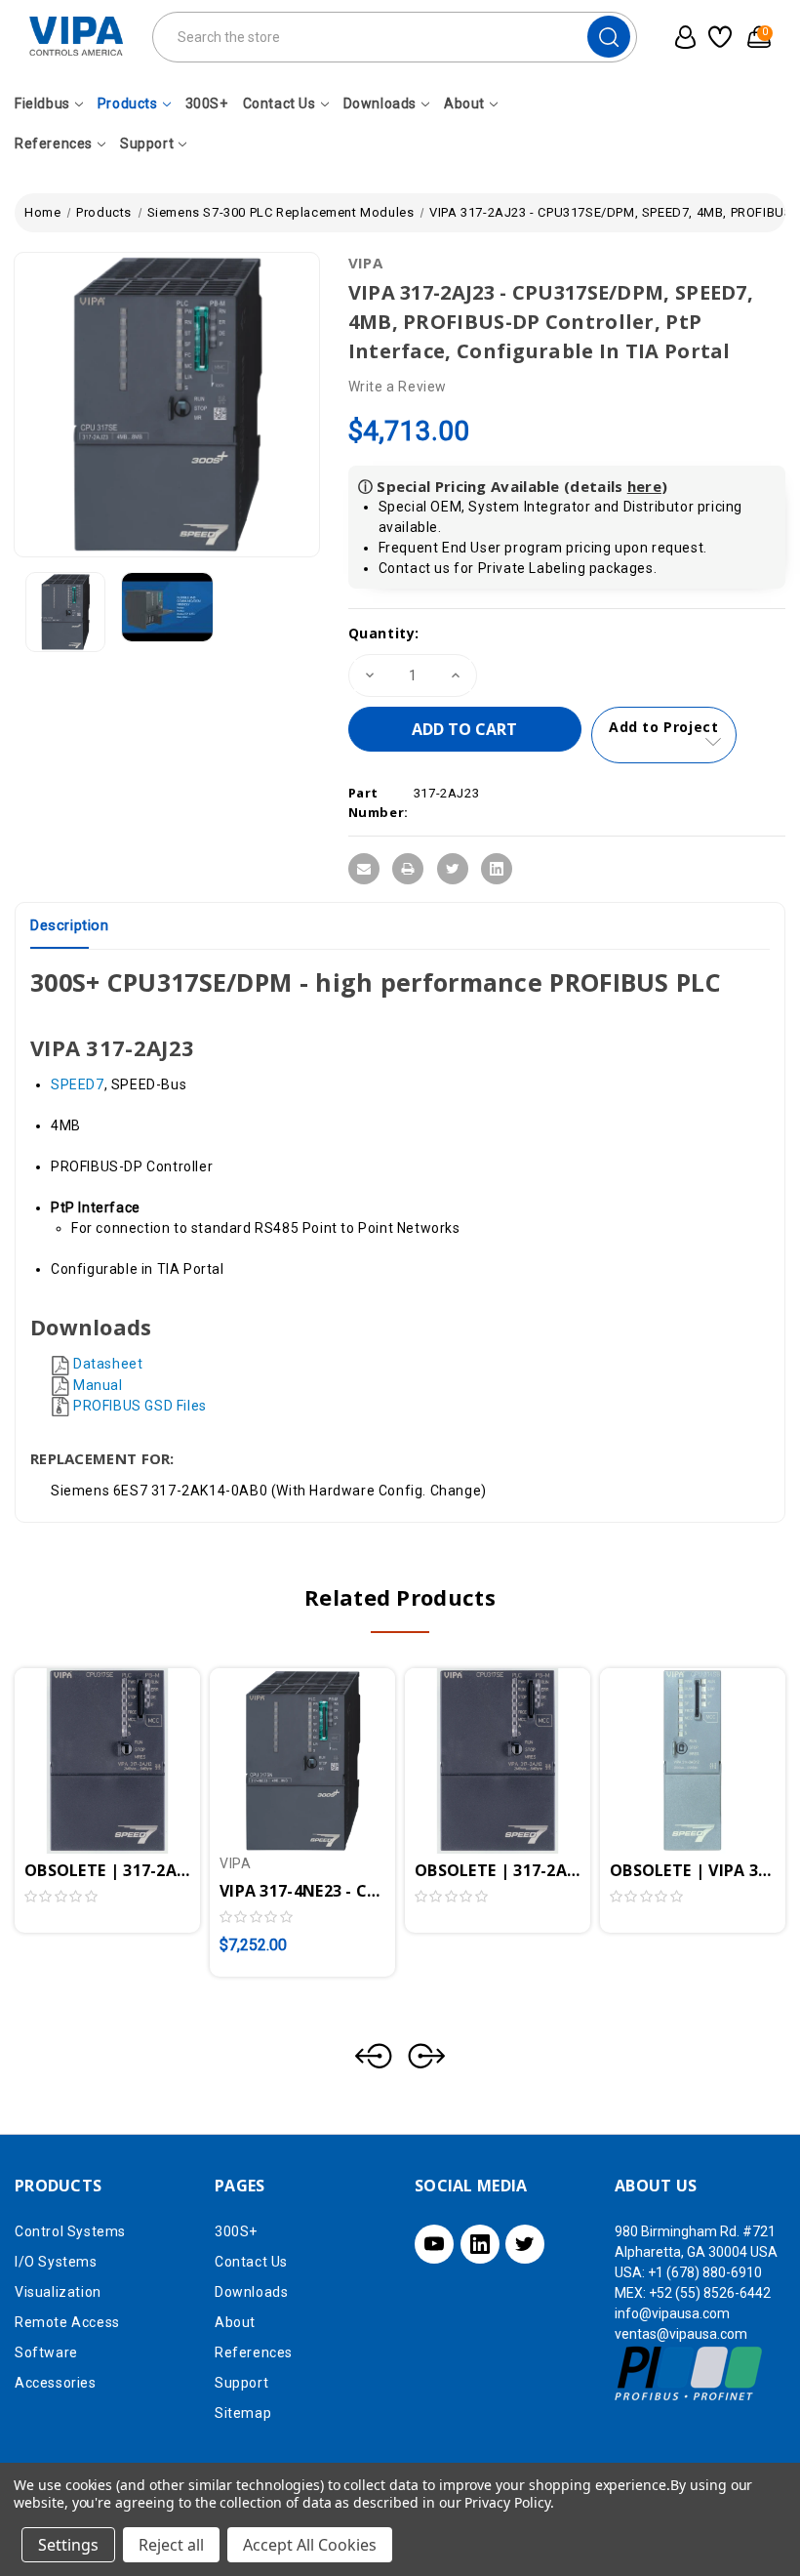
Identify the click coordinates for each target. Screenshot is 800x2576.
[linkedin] (480, 2244)
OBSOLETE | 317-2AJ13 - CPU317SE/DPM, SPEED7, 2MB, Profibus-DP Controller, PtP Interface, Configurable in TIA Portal (107, 1870)
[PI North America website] (689, 2372)
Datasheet (108, 1364)
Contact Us (280, 103)
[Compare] (131, 1738)
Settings (68, 2545)
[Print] (408, 869)
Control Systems (70, 2231)
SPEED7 (78, 1084)
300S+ (207, 103)
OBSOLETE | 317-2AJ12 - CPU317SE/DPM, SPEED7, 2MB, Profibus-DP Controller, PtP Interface (498, 1870)
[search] (609, 37)
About (464, 103)
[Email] (364, 869)
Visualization (58, 2292)
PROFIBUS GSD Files (140, 1406)
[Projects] (719, 37)
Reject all (171, 2545)
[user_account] (681, 37)
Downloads (380, 103)
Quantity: (384, 633)
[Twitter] (453, 869)
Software (46, 2352)
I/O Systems (56, 2262)
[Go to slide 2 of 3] (426, 2056)
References (54, 143)
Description (70, 925)
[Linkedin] (497, 869)
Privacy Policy (507, 2502)
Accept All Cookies (310, 2545)
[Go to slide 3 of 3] (374, 2056)
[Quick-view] (84, 1738)
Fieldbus (42, 103)
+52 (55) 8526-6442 (710, 2293)
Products (128, 103)
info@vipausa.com (672, 2313)
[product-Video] (167, 607)
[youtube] (434, 2244)
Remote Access (67, 2322)
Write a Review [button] (398, 387)
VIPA (365, 263)
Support (147, 143)
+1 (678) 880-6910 (705, 2272)
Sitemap (243, 2413)
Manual (98, 1385)
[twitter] (525, 2244)
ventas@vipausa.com (681, 2334)
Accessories (56, 2383)
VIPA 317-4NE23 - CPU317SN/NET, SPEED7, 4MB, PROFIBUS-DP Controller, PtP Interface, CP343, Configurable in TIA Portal (302, 1891)
